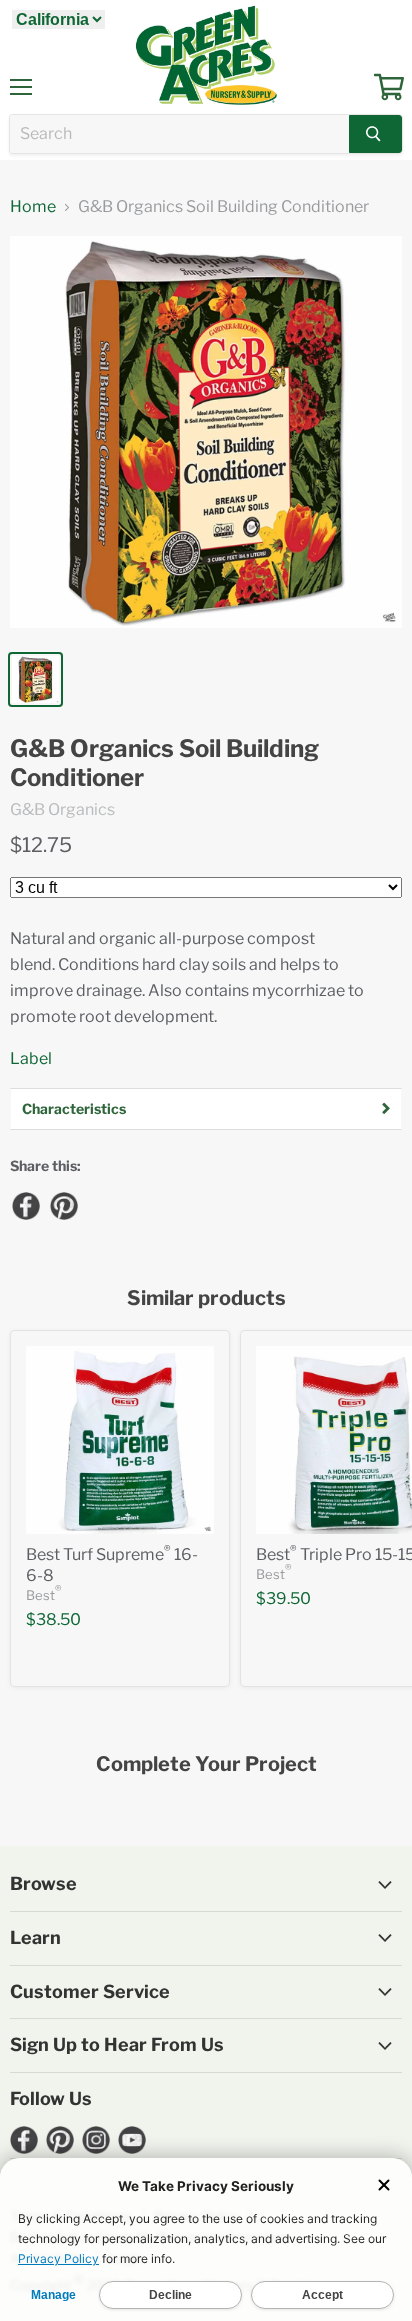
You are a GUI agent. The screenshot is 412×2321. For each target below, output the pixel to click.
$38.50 (53, 1619)
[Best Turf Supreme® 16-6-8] (120, 1440)
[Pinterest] (63, 1205)
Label (31, 1058)
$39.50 (283, 1598)
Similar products (206, 1298)
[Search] (375, 134)
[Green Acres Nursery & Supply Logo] (206, 55)
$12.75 (41, 845)
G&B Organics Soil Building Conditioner (164, 763)
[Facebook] (25, 1205)
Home (33, 207)
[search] (179, 134)
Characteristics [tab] (74, 1108)
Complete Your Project (206, 1764)
